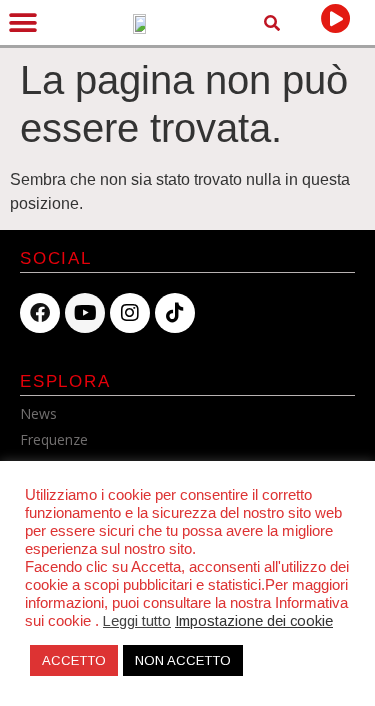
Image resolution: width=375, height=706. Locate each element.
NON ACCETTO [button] (183, 660)
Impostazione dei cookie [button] (254, 621)
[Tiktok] (175, 313)
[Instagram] (130, 313)
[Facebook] (40, 313)
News (38, 413)
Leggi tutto (137, 621)
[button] (22, 22)
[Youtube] (85, 313)
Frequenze (54, 439)
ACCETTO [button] (74, 660)
